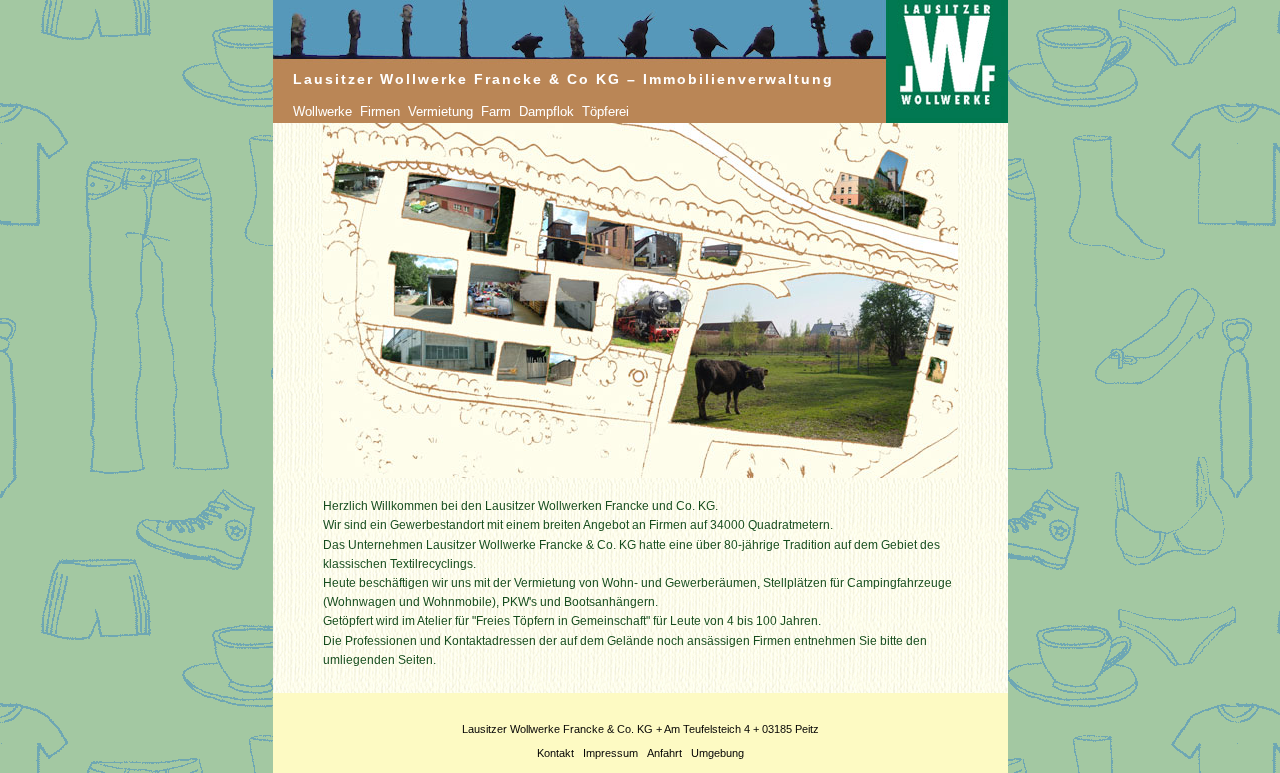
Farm (496, 111)
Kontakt (555, 753)
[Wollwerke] (358, 111)
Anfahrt (664, 753)
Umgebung (717, 753)
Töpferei (605, 111)
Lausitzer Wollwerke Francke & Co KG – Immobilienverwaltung (563, 79)
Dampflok (546, 111)
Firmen (380, 111)
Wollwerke (322, 111)
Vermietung (440, 111)
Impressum (610, 753)
